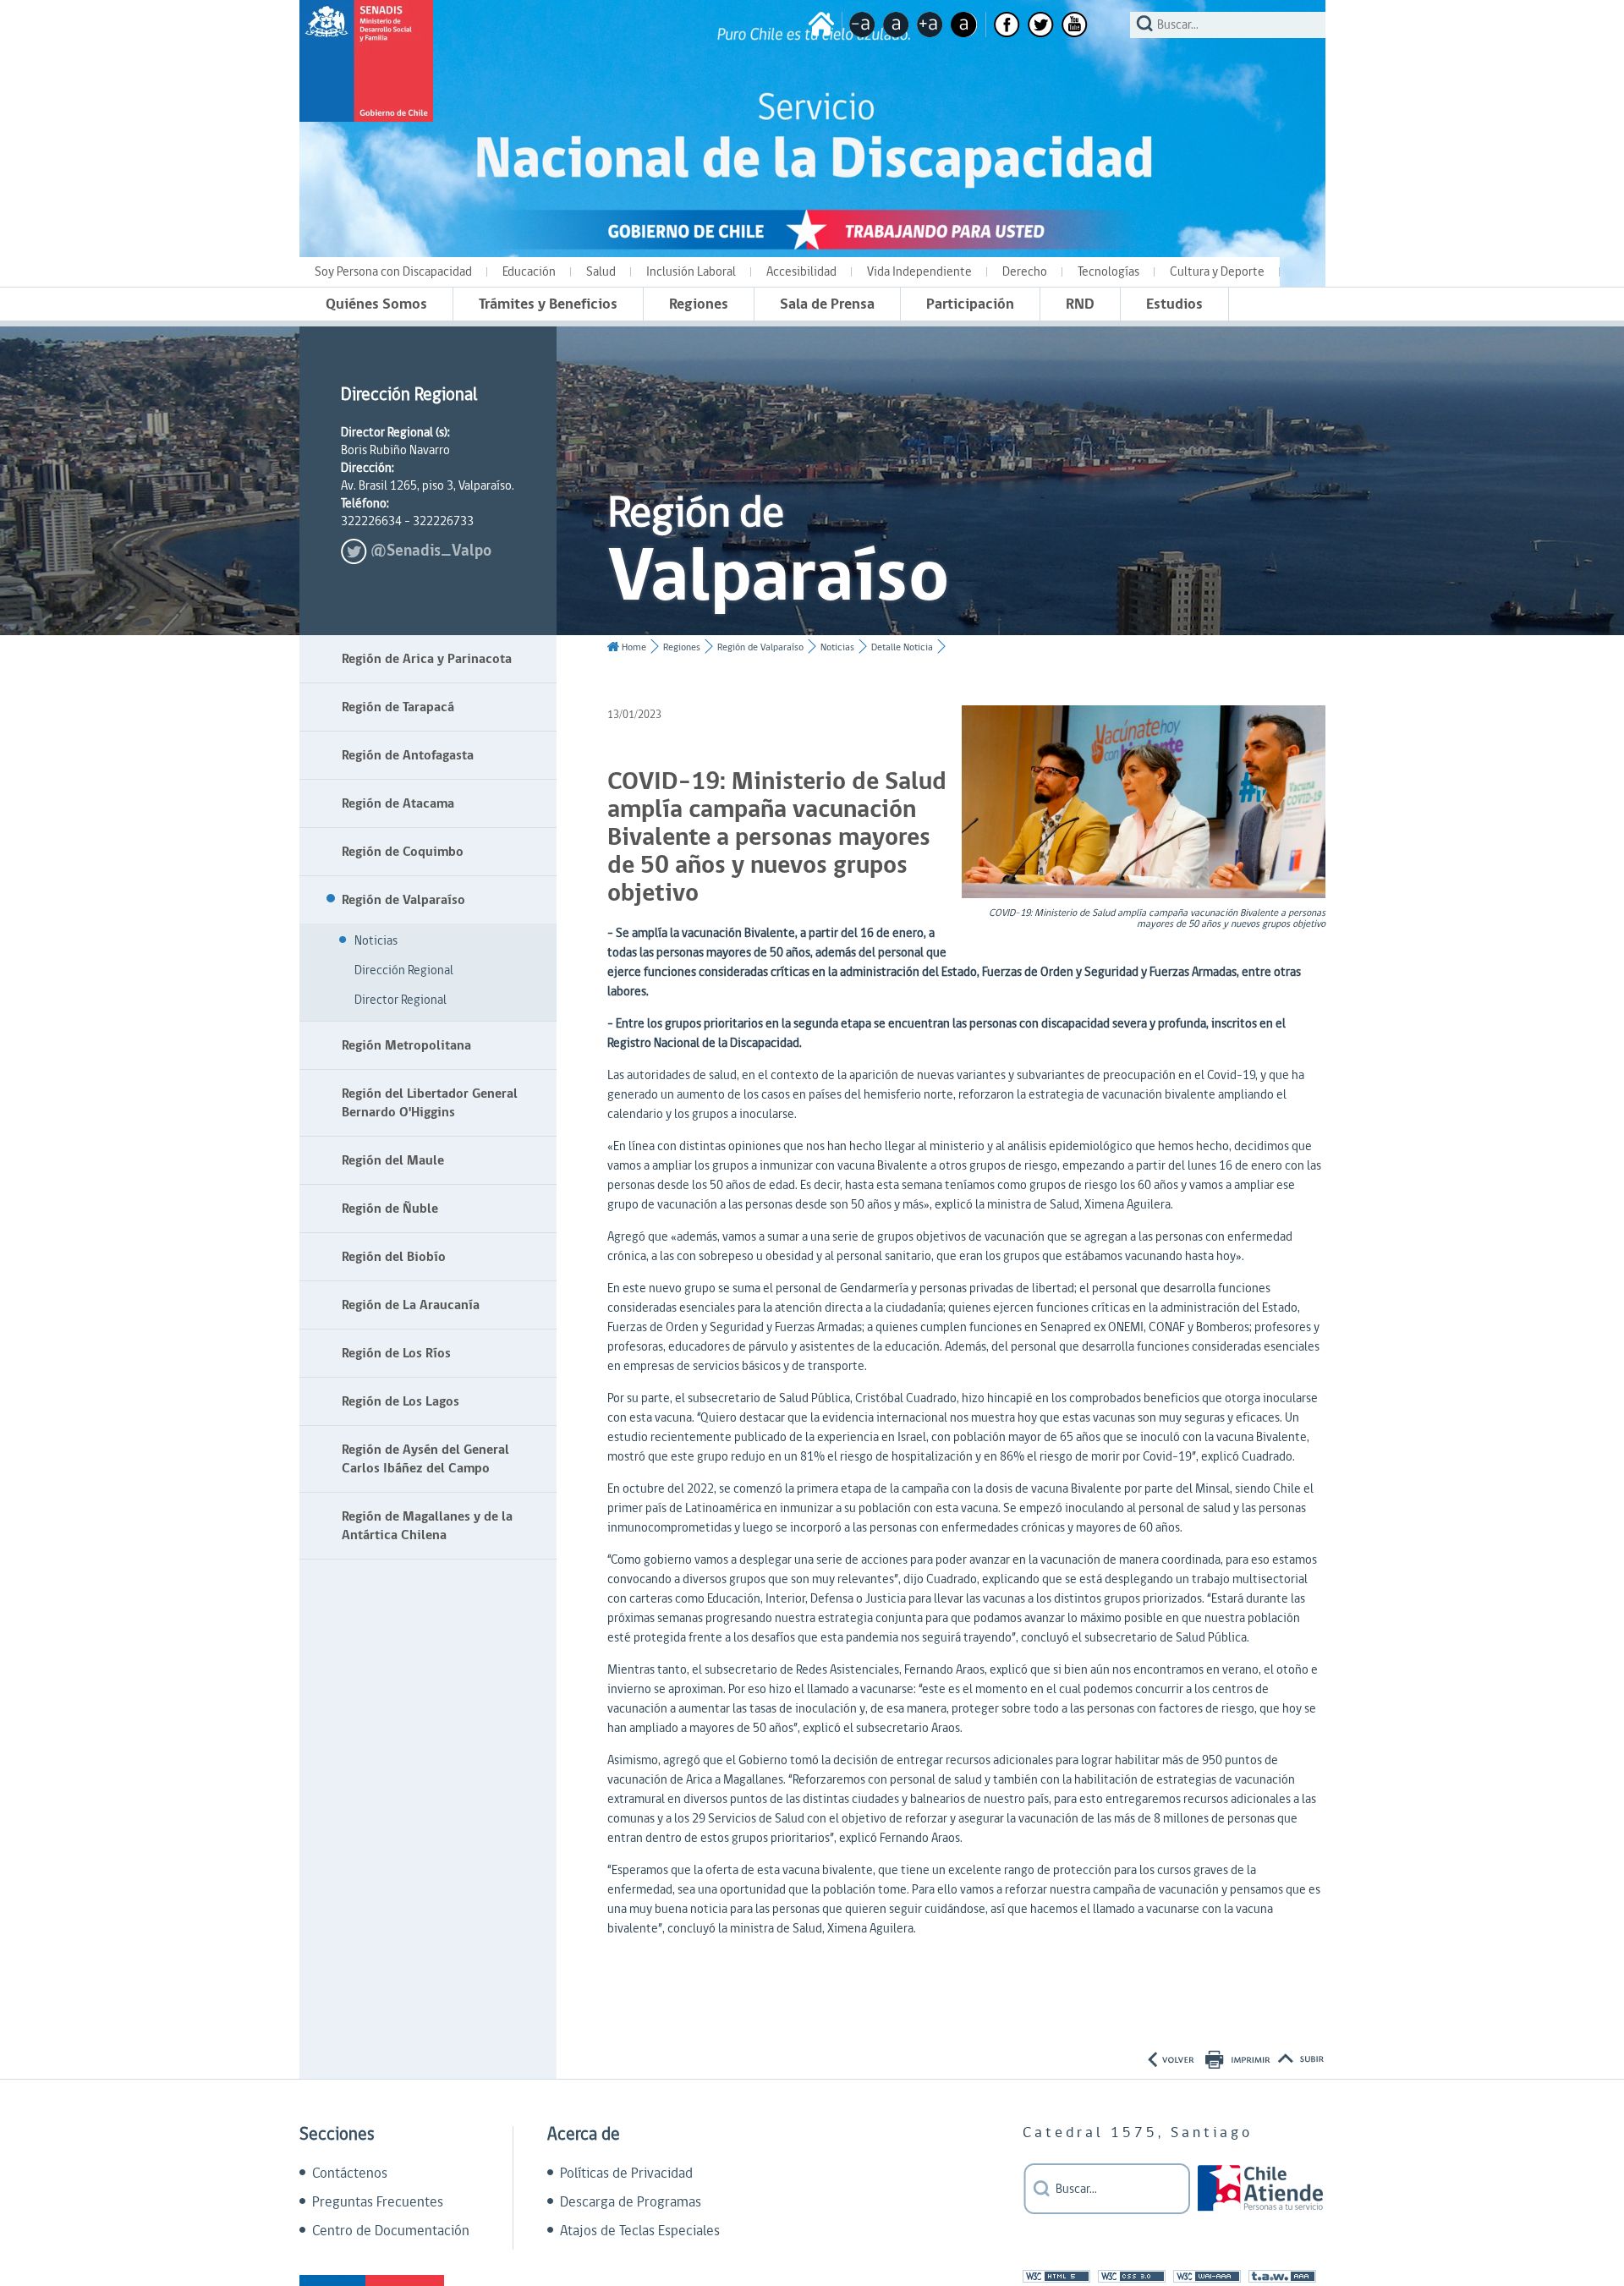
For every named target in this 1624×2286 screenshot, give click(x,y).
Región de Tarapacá (398, 707)
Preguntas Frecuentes (378, 2202)
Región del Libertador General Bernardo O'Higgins (430, 1103)
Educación (529, 272)
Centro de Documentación (391, 2231)
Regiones (699, 304)
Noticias (376, 941)
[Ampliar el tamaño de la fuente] (930, 25)
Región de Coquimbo (403, 852)
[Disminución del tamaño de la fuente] (862, 25)
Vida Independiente (919, 272)
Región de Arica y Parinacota (427, 659)
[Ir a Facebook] (1007, 25)
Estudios (1174, 304)
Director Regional (401, 1000)
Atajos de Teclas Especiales (640, 2231)
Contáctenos (350, 2174)
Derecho (1025, 272)
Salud (601, 272)
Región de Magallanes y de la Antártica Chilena (427, 1526)
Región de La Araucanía (411, 1305)
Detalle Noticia (902, 647)
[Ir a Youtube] (1075, 25)
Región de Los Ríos (396, 1353)
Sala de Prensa (827, 304)
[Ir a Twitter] (1041, 25)
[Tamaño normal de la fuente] (896, 25)
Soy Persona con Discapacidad (393, 272)
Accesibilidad (801, 272)
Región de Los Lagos (401, 1401)
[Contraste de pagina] (964, 25)
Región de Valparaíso (403, 900)
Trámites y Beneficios (548, 304)
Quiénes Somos (376, 304)
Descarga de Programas (631, 2202)
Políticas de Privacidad (626, 2174)
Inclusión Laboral (691, 272)
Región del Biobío (394, 1257)
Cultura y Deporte (1217, 272)
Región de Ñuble (390, 1209)
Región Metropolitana (406, 1045)
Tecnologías (1108, 272)
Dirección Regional (404, 970)
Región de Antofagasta (408, 755)
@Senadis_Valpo (431, 551)
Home (634, 647)
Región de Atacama (398, 803)
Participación (970, 304)
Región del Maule (393, 1160)
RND (1080, 304)
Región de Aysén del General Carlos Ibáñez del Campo (425, 1459)
